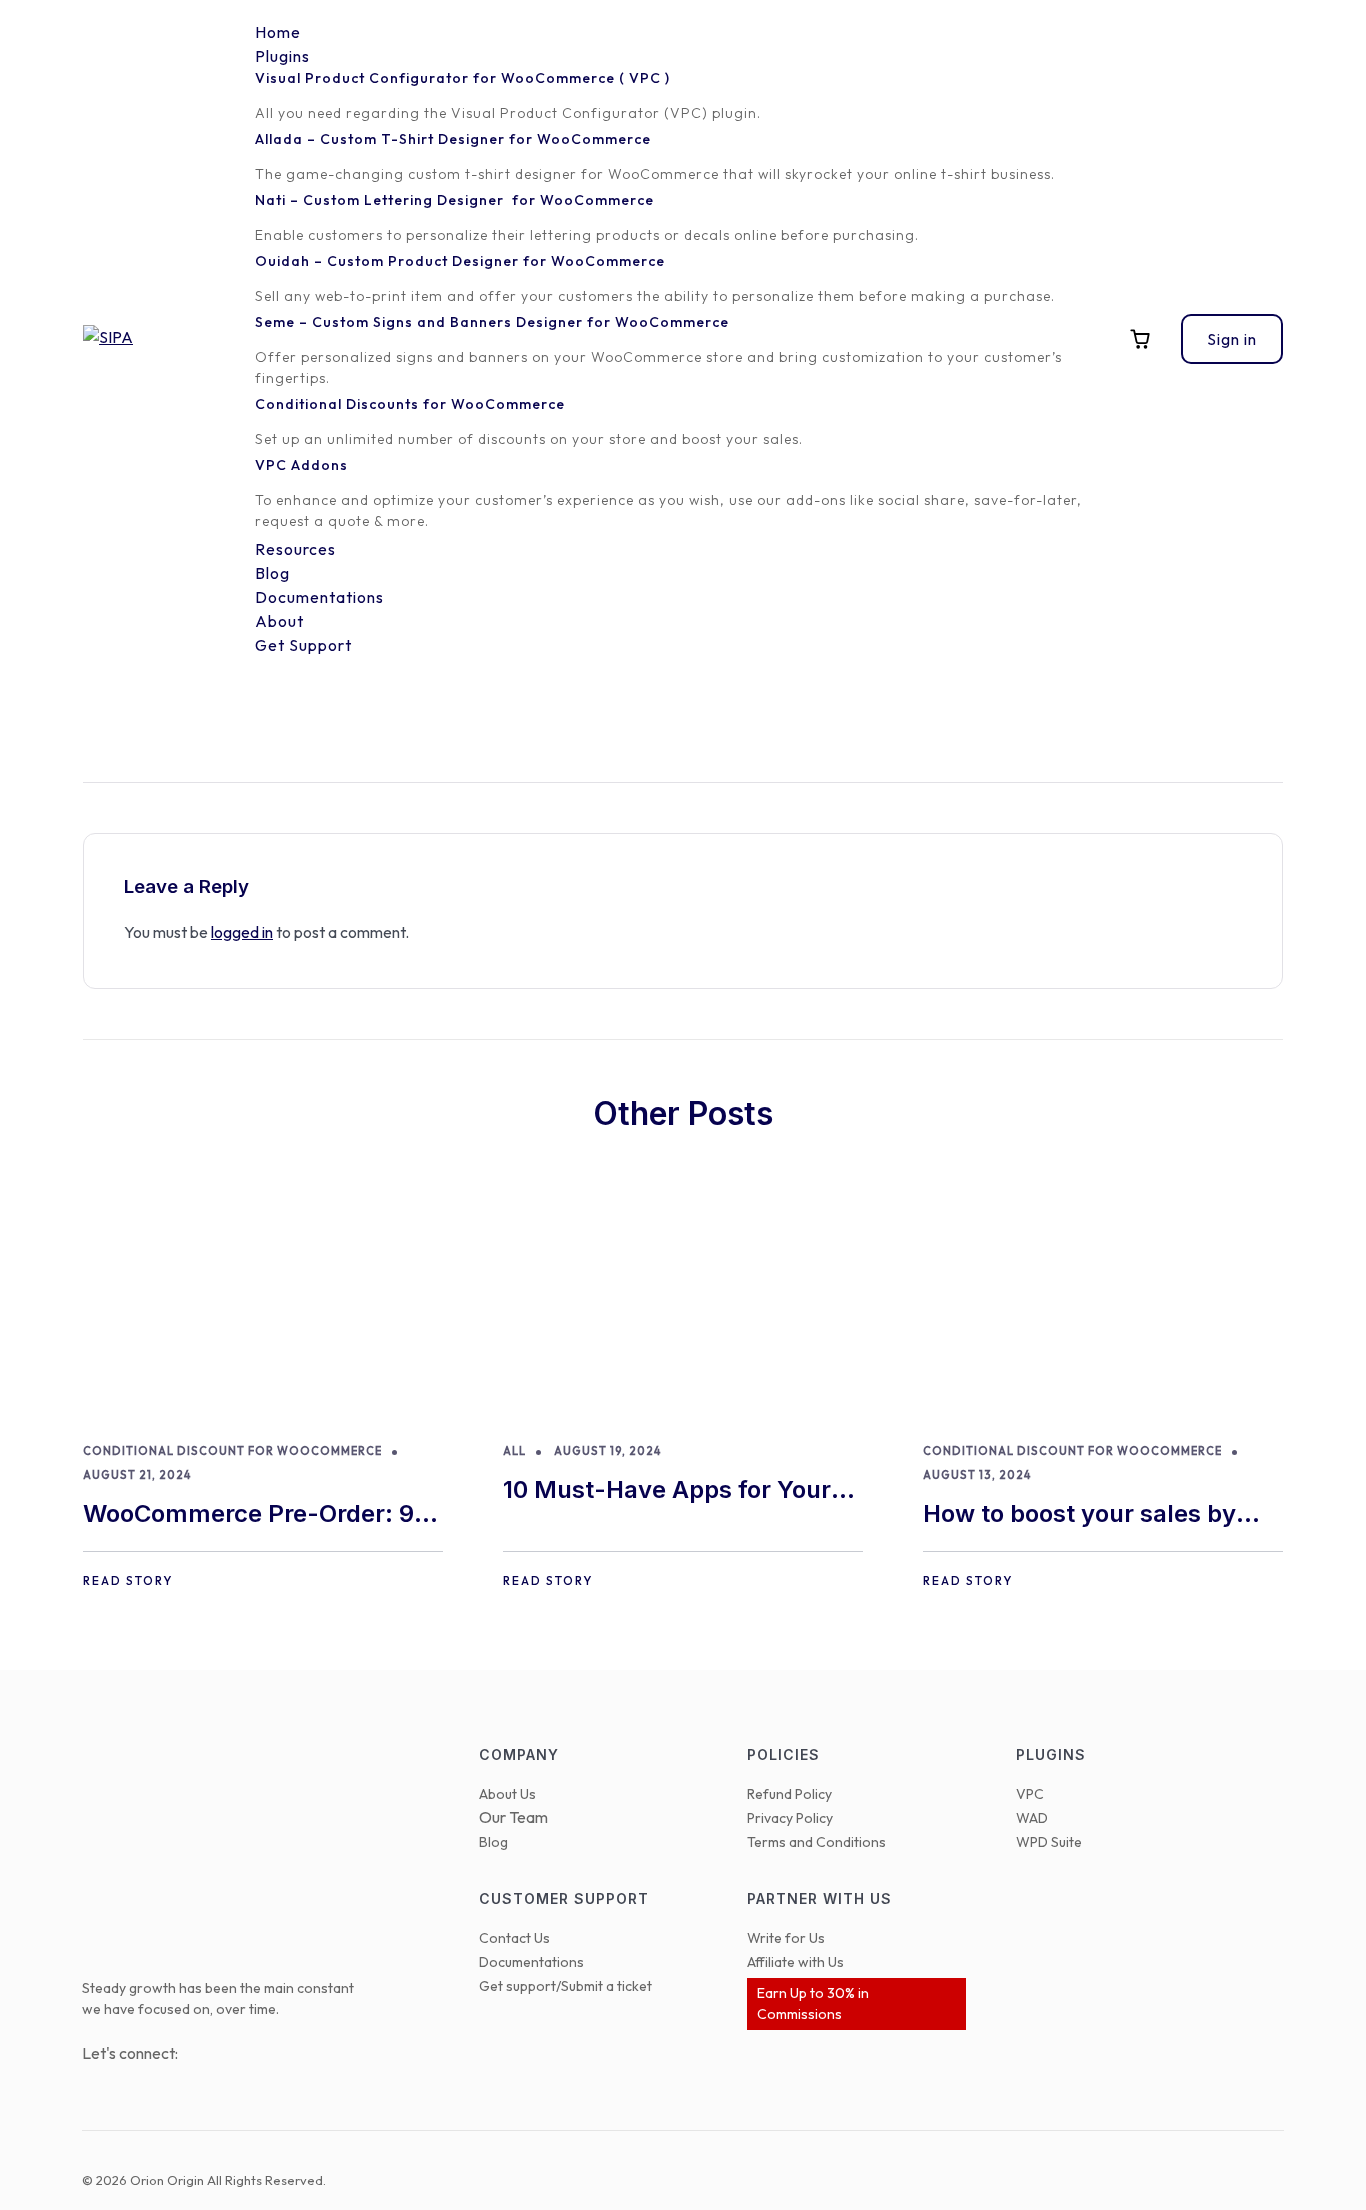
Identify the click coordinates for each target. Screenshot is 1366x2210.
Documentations (531, 1962)
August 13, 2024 (977, 1475)
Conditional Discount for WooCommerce (232, 1451)
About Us (507, 1794)
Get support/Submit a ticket (565, 1986)
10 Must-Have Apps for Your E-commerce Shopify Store (667, 1491)
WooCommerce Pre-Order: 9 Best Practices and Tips (248, 1515)
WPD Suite (1049, 1842)
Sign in (1232, 339)
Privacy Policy (790, 1818)
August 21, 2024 (137, 1475)
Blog (493, 1842)
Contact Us (514, 1938)
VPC (1030, 1794)
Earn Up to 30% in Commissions (813, 2003)
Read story (128, 1580)
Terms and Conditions (816, 1842)
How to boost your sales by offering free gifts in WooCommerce (1079, 1515)
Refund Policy (789, 1794)
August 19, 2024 (607, 1451)
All (514, 1451)
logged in (242, 932)
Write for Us (786, 1938)
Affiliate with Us (795, 1962)
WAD (1032, 1818)
